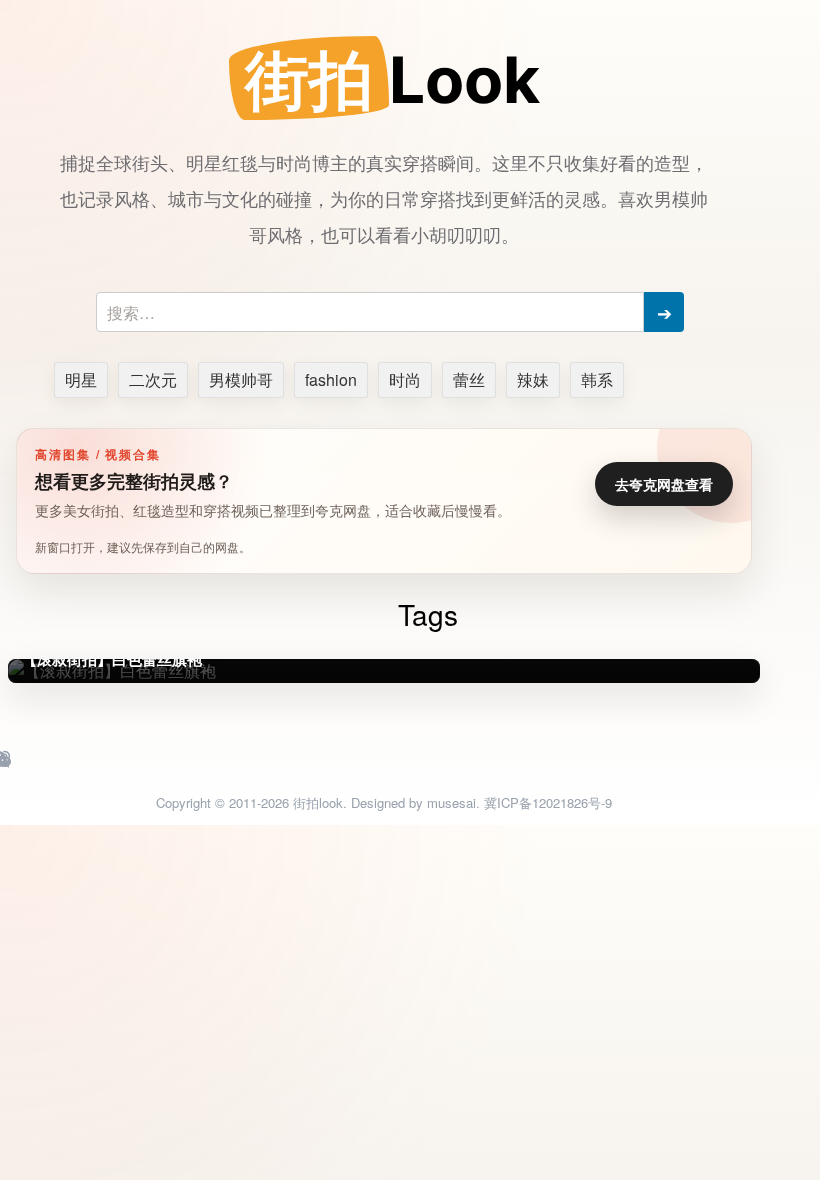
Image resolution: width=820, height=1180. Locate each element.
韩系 (597, 379)
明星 (81, 379)
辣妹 (533, 379)
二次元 (153, 379)
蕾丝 (469, 379)
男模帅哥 (241, 379)
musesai (451, 802)
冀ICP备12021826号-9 (548, 802)
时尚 (405, 379)
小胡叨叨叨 (456, 234)
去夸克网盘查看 (664, 484)
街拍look (318, 802)
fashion (331, 379)
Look (392, 79)
